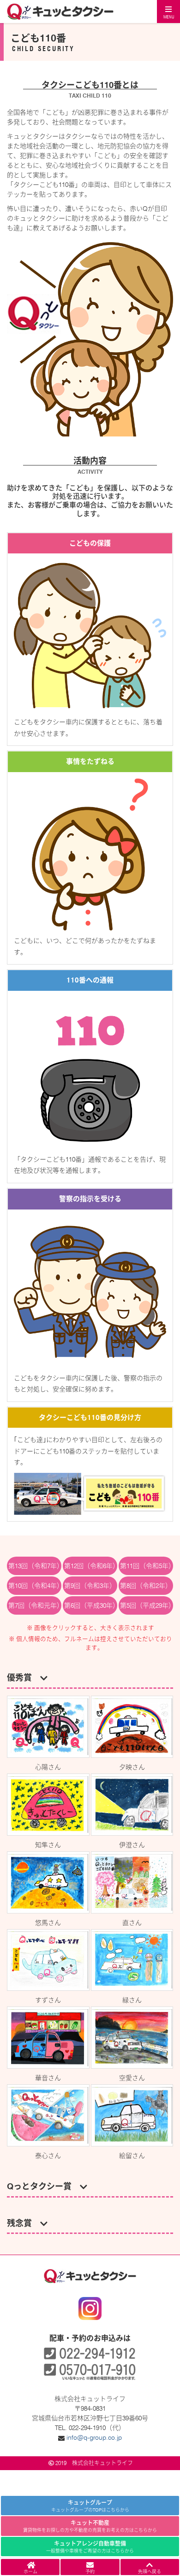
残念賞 (24, 2223)
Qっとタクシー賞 (43, 2186)
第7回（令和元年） (35, 1605)
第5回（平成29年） (147, 1605)
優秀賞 (24, 1678)
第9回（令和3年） (90, 1586)
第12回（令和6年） (91, 1566)
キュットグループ (90, 2506)
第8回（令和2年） (146, 1586)
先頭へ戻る (150, 2571)
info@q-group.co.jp (94, 2437)
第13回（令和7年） (35, 1566)
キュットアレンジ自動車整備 (90, 2547)
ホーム (30, 2571)
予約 (90, 2571)
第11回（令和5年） (147, 1566)
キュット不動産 (90, 2526)
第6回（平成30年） (91, 1605)
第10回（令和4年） (35, 1586)
